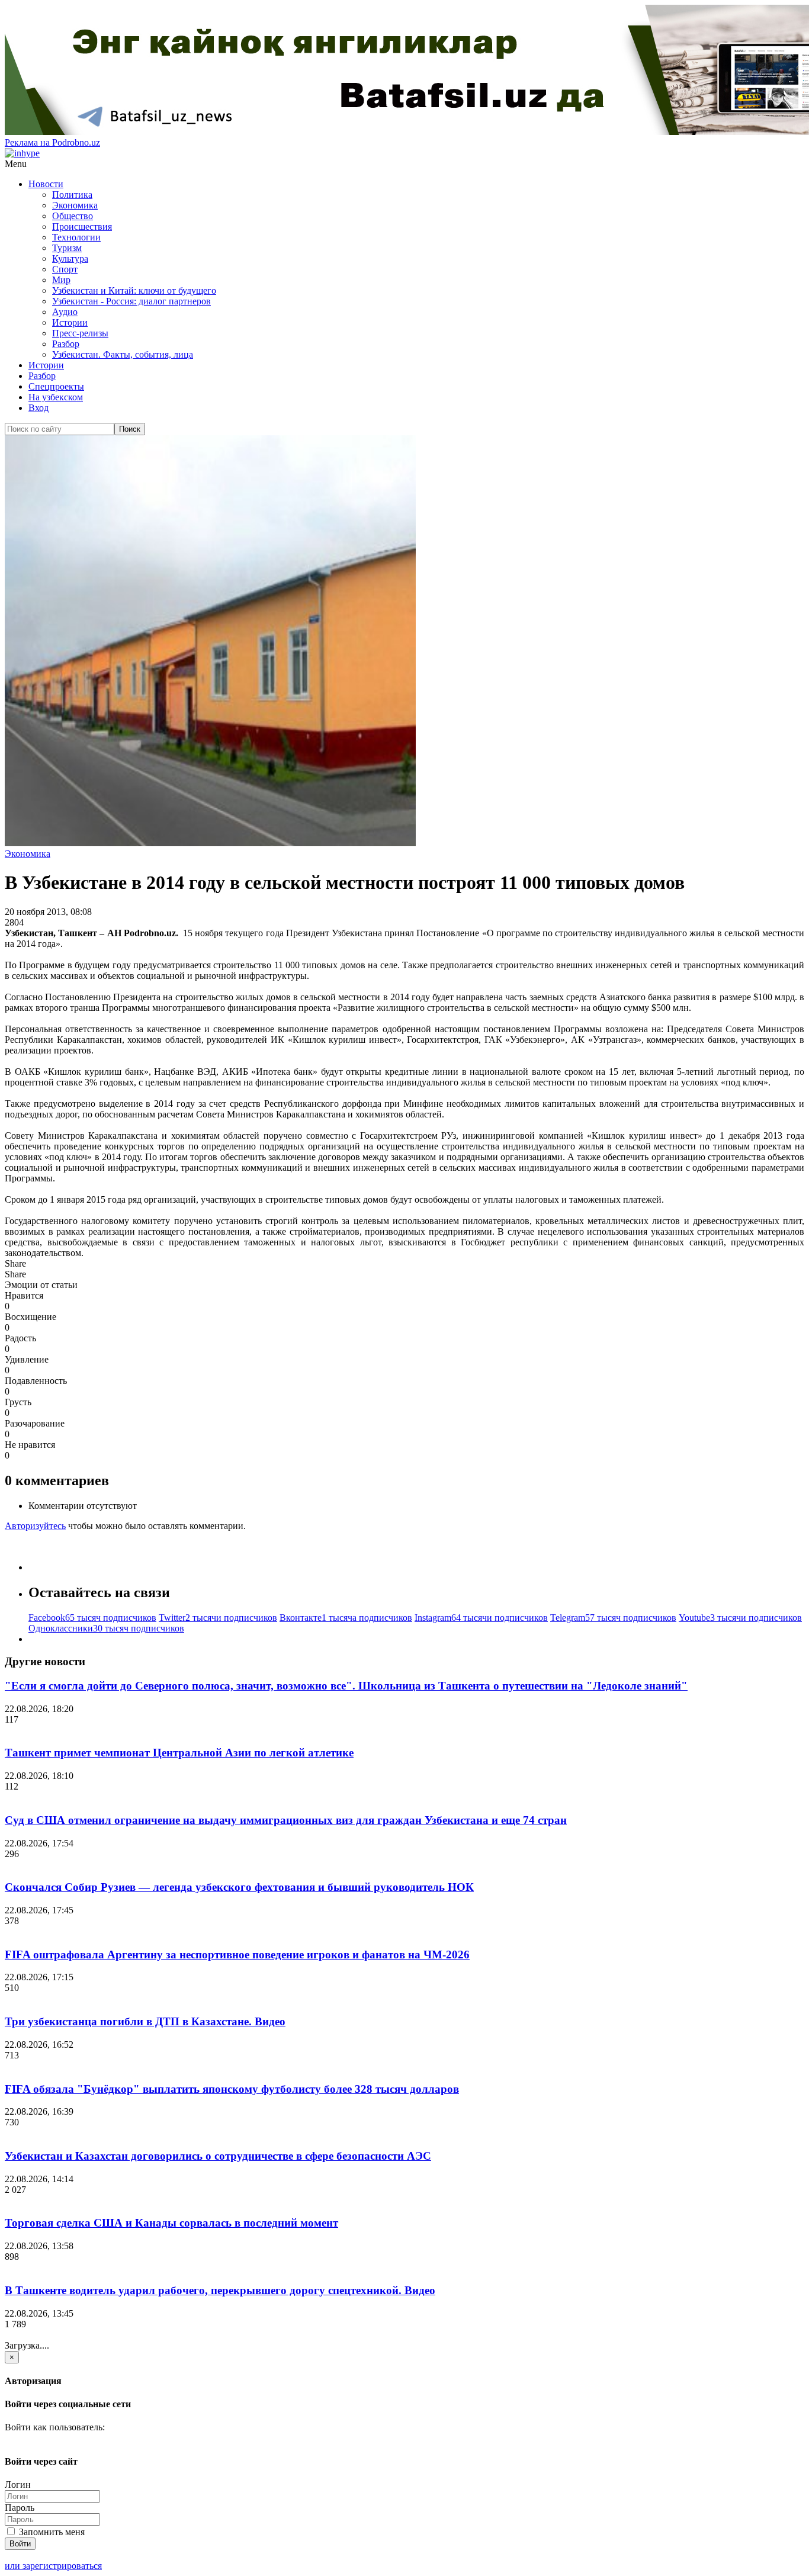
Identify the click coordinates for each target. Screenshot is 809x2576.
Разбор (66, 344)
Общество (73, 216)
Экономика (75, 205)
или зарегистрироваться (53, 2566)
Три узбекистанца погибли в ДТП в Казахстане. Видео (145, 2021)
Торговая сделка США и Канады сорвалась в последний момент (171, 2223)
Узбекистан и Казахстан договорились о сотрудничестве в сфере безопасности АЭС (218, 2156)
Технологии (76, 237)
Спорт (65, 269)
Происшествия (82, 227)
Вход (38, 408)
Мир (61, 280)
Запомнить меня (51, 2532)
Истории (70, 322)
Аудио (65, 312)
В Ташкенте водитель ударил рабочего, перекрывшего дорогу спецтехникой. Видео (220, 2290)
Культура (70, 258)
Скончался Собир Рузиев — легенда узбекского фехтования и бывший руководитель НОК (239, 1887)
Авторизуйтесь (35, 1526)
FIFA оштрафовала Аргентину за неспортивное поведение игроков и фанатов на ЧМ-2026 (237, 1955)
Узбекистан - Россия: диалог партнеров (131, 301)
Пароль (20, 2508)
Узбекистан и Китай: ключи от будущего (134, 290)
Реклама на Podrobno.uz (52, 142)
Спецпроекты (56, 386)
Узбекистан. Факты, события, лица (123, 354)
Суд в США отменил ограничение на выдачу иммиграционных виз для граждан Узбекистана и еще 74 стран (286, 1820)
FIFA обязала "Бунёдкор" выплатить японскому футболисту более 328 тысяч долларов (232, 2089)
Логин (18, 2485)
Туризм (67, 248)
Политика (72, 195)
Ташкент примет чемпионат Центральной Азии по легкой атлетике (179, 1753)
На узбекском (56, 397)
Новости (46, 184)
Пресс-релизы (80, 333)
